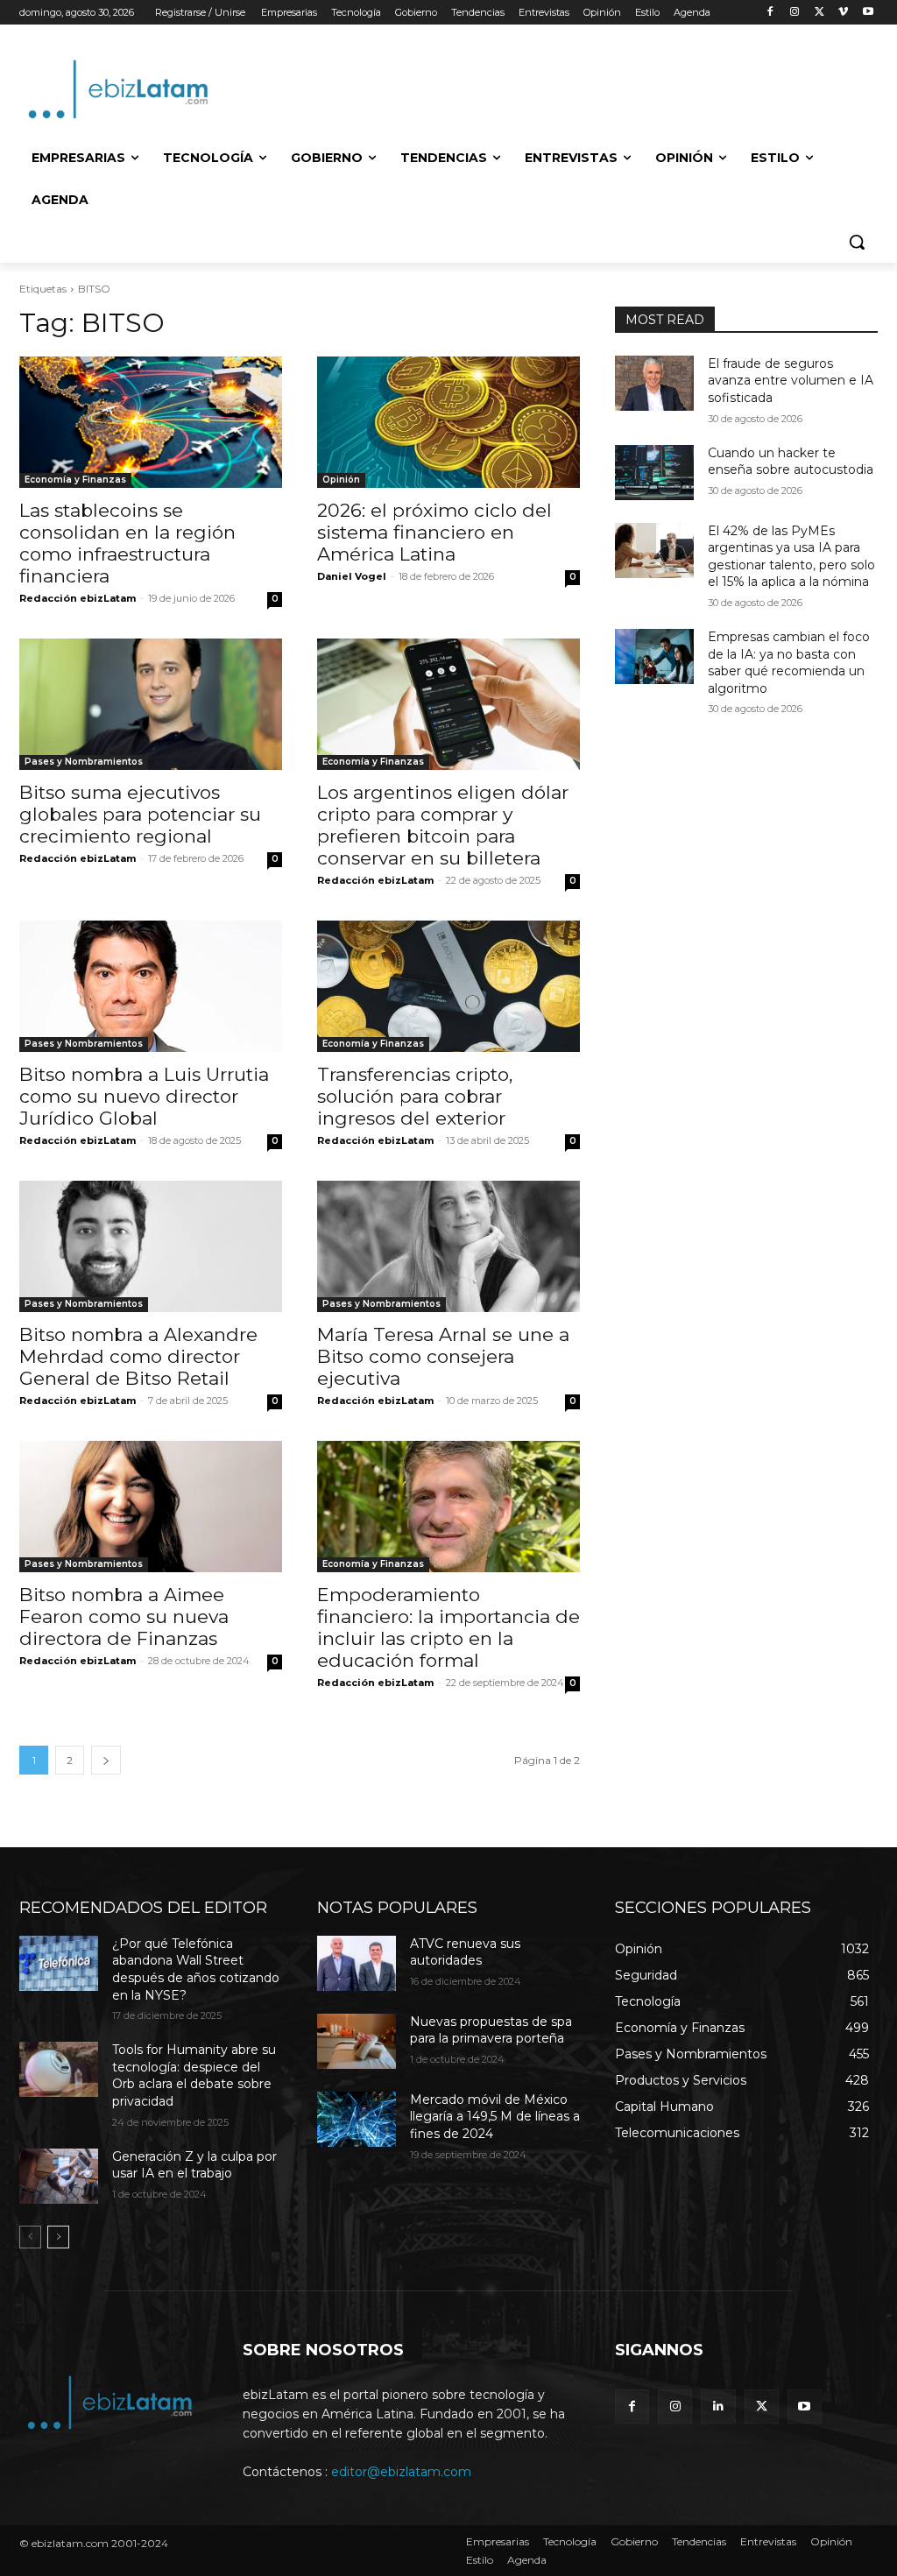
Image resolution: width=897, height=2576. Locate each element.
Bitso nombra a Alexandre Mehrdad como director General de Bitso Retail (138, 1356)
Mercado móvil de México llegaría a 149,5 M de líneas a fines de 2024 (495, 2117)
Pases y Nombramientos (84, 762)
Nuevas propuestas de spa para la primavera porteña (491, 2030)
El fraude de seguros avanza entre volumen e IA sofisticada (791, 381)
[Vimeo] (843, 13)
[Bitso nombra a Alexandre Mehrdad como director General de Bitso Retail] (151, 1246)
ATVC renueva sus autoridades (465, 1952)
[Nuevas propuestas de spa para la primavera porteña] (357, 2041)
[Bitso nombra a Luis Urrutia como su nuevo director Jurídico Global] (151, 986)
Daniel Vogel (352, 576)
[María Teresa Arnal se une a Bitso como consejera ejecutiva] (448, 1246)
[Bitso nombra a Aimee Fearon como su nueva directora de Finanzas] (151, 1507)
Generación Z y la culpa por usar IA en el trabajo (194, 2165)
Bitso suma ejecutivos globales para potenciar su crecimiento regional (140, 814)
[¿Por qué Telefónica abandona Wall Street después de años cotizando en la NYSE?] (59, 1963)
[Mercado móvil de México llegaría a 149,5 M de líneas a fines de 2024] (357, 2119)
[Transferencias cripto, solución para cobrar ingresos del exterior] (448, 986)
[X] (819, 13)
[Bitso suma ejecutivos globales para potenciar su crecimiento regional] (151, 704)
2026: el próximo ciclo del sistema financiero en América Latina (434, 532)
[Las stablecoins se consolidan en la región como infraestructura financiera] (151, 422)
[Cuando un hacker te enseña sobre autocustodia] (654, 473)
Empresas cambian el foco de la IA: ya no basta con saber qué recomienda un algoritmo (789, 663)
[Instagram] (795, 13)
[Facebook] (770, 13)
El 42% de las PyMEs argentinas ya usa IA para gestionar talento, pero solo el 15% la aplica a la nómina (791, 557)
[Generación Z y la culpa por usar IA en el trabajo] (59, 2176)
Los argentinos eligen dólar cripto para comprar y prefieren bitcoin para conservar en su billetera (443, 825)
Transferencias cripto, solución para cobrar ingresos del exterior (415, 1096)
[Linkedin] (718, 2407)
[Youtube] (868, 13)
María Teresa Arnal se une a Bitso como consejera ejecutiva (443, 1356)
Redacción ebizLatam (78, 598)
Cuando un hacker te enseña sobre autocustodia (791, 462)
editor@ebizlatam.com (401, 2472)
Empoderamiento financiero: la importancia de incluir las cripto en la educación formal (448, 1627)
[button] (857, 242)
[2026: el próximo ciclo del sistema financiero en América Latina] (448, 422)
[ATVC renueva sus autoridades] (357, 1963)
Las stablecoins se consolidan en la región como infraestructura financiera (127, 543)
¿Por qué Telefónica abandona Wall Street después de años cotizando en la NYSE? (196, 1969)
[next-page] (106, 1760)
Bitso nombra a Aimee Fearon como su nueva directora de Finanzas (124, 1616)
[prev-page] (30, 2237)
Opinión (341, 480)
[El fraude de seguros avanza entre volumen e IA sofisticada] (654, 383)
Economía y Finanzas (75, 480)
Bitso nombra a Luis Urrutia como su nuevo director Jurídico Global (144, 1096)
